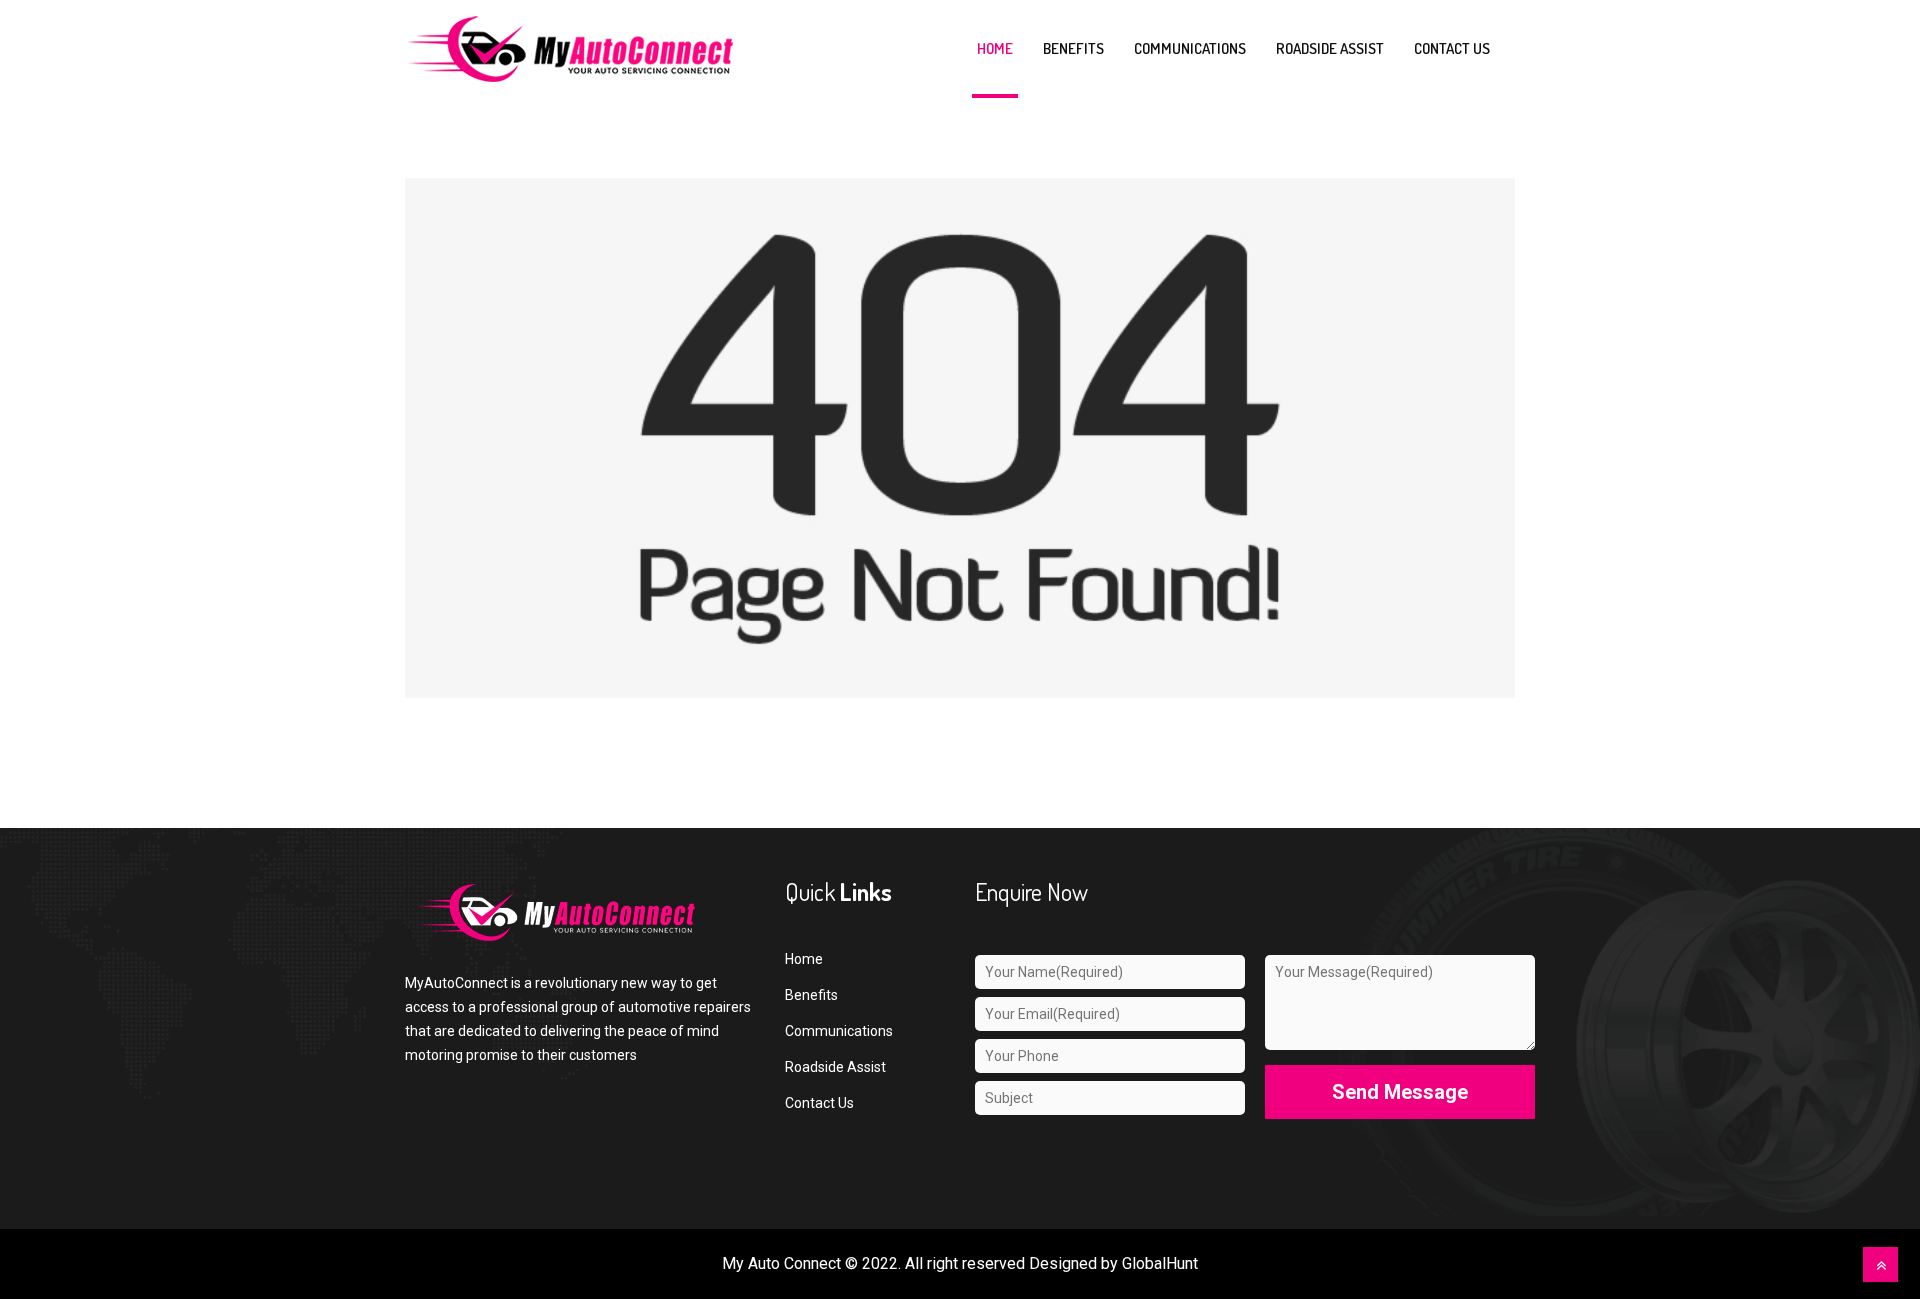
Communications (1190, 48)
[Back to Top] (1880, 1264)
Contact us (1452, 48)
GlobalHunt (1160, 1263)
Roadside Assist (1330, 48)
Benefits (1073, 48)
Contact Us (819, 1103)
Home (995, 48)
